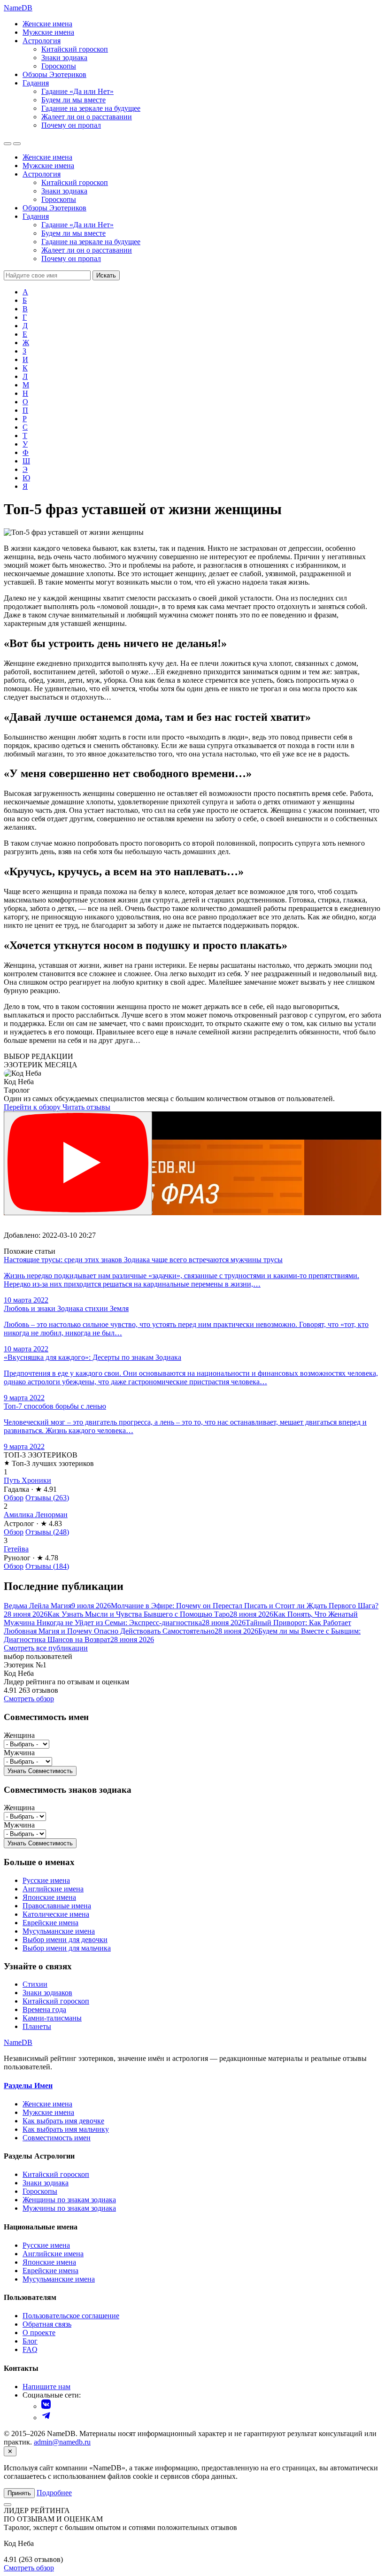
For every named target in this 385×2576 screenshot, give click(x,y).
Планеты (37, 2026)
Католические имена (56, 1914)
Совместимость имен (57, 2138)
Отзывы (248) (47, 1532)
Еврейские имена (50, 1923)
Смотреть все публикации (46, 1648)
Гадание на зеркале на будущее (91, 108)
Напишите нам (46, 2387)
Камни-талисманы (52, 2018)
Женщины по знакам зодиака (69, 2200)
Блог (30, 2341)
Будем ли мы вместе (73, 100)
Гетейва (16, 1549)
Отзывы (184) (47, 1566)
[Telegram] (46, 2418)
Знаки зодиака (64, 58)
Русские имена (46, 1880)
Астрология (42, 41)
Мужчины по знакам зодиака (69, 2208)
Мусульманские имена (59, 1931)
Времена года (44, 2009)
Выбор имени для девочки (65, 1940)
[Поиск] (8, 144)
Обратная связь (47, 2324)
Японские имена (49, 1897)
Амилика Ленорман (36, 1515)
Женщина (19, 1735)
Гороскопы (59, 66)
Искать (106, 275)
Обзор (14, 1498)
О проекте (39, 2333)
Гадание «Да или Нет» (77, 91)
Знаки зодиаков (47, 1993)
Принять (19, 2493)
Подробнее (54, 2493)
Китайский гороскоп (75, 49)
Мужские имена (48, 32)
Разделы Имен (28, 2086)
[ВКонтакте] (46, 2406)
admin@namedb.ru (62, 2442)
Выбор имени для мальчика (67, 1948)
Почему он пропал (71, 125)
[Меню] (17, 144)
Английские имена (53, 1889)
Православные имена (57, 1906)
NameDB (18, 2042)
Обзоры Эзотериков (54, 74)
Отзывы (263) (47, 1498)
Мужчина (19, 1753)
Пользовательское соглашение (71, 2316)
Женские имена (47, 24)
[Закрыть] (8, 2505)
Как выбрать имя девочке (63, 2121)
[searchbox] (47, 275)
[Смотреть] (78, 1163)
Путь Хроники (27, 1480)
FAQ (30, 2349)
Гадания (36, 83)
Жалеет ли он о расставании (87, 117)
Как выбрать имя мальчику (66, 2129)
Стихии (35, 1984)
